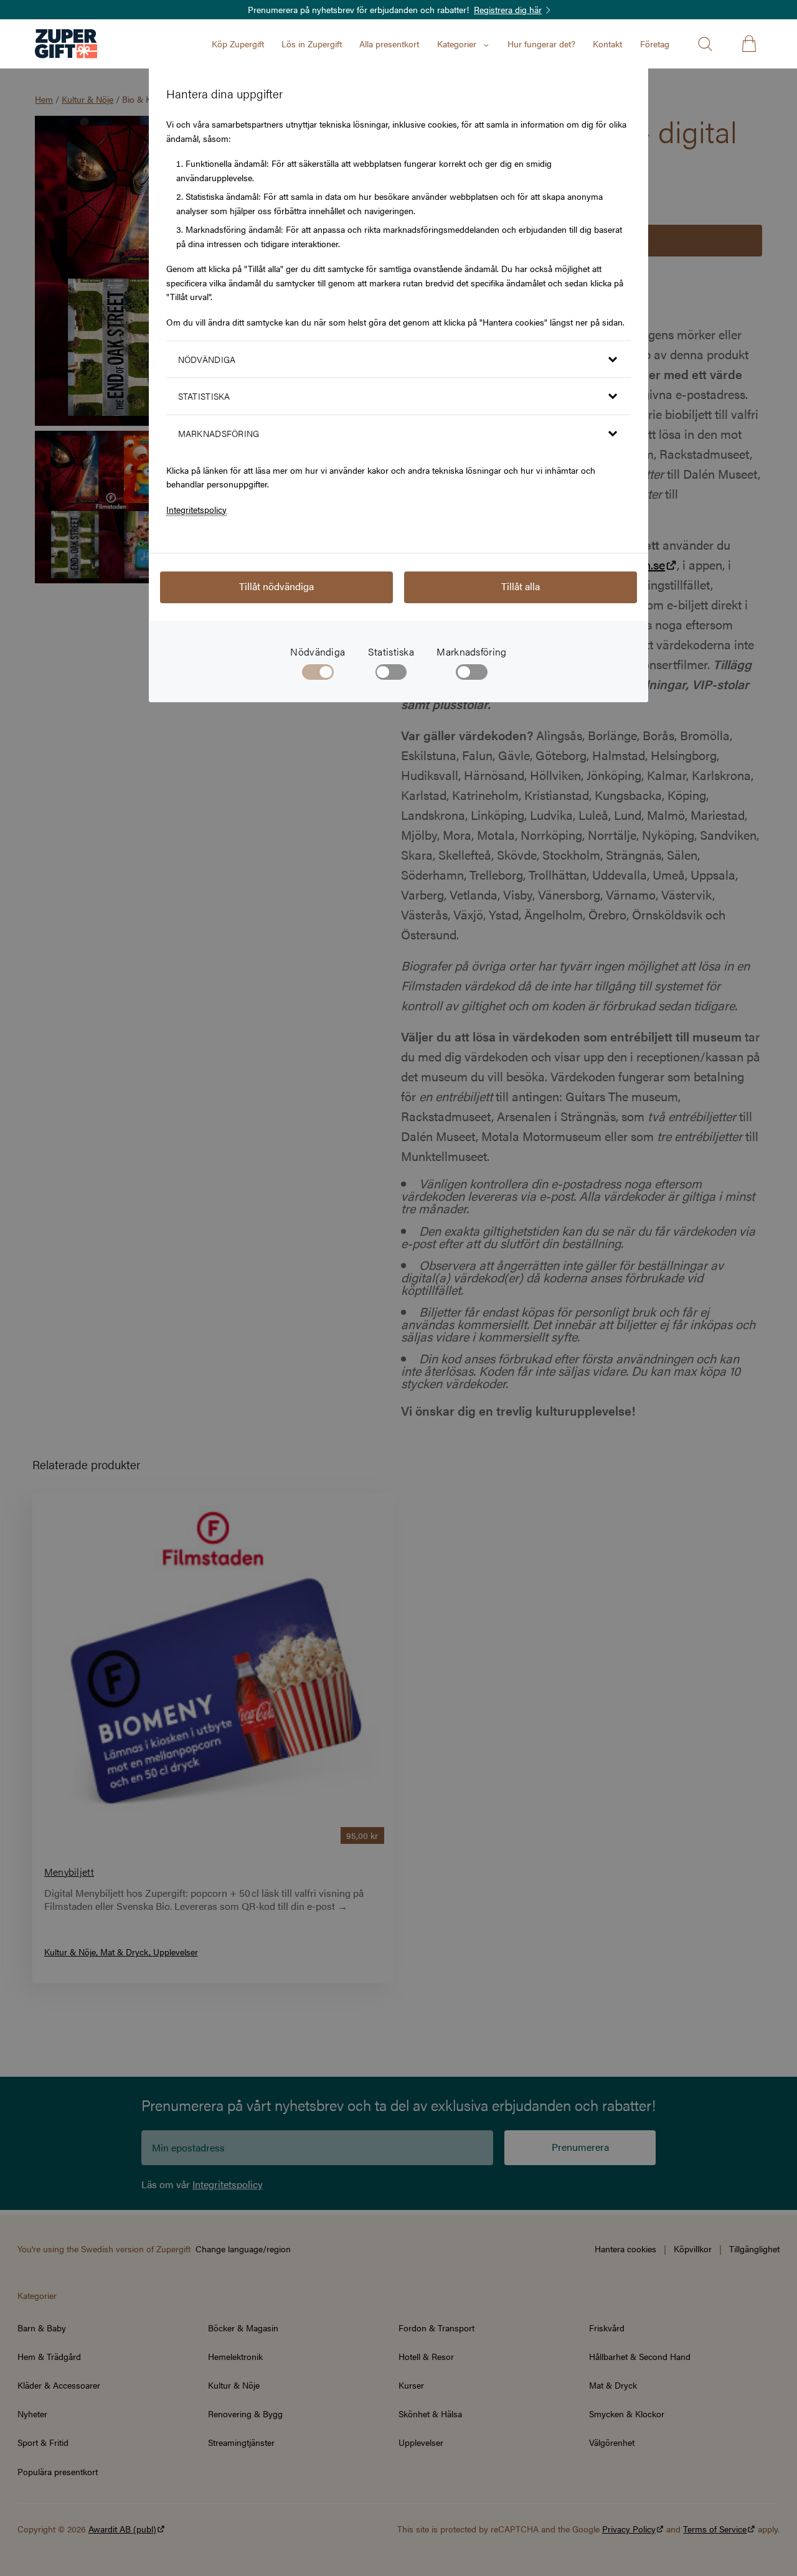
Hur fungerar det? (541, 44)
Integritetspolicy (196, 509)
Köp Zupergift (238, 44)
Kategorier (457, 44)
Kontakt (607, 44)
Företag (655, 44)
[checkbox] (391, 675)
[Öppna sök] (705, 44)
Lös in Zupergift (312, 44)
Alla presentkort (389, 44)
